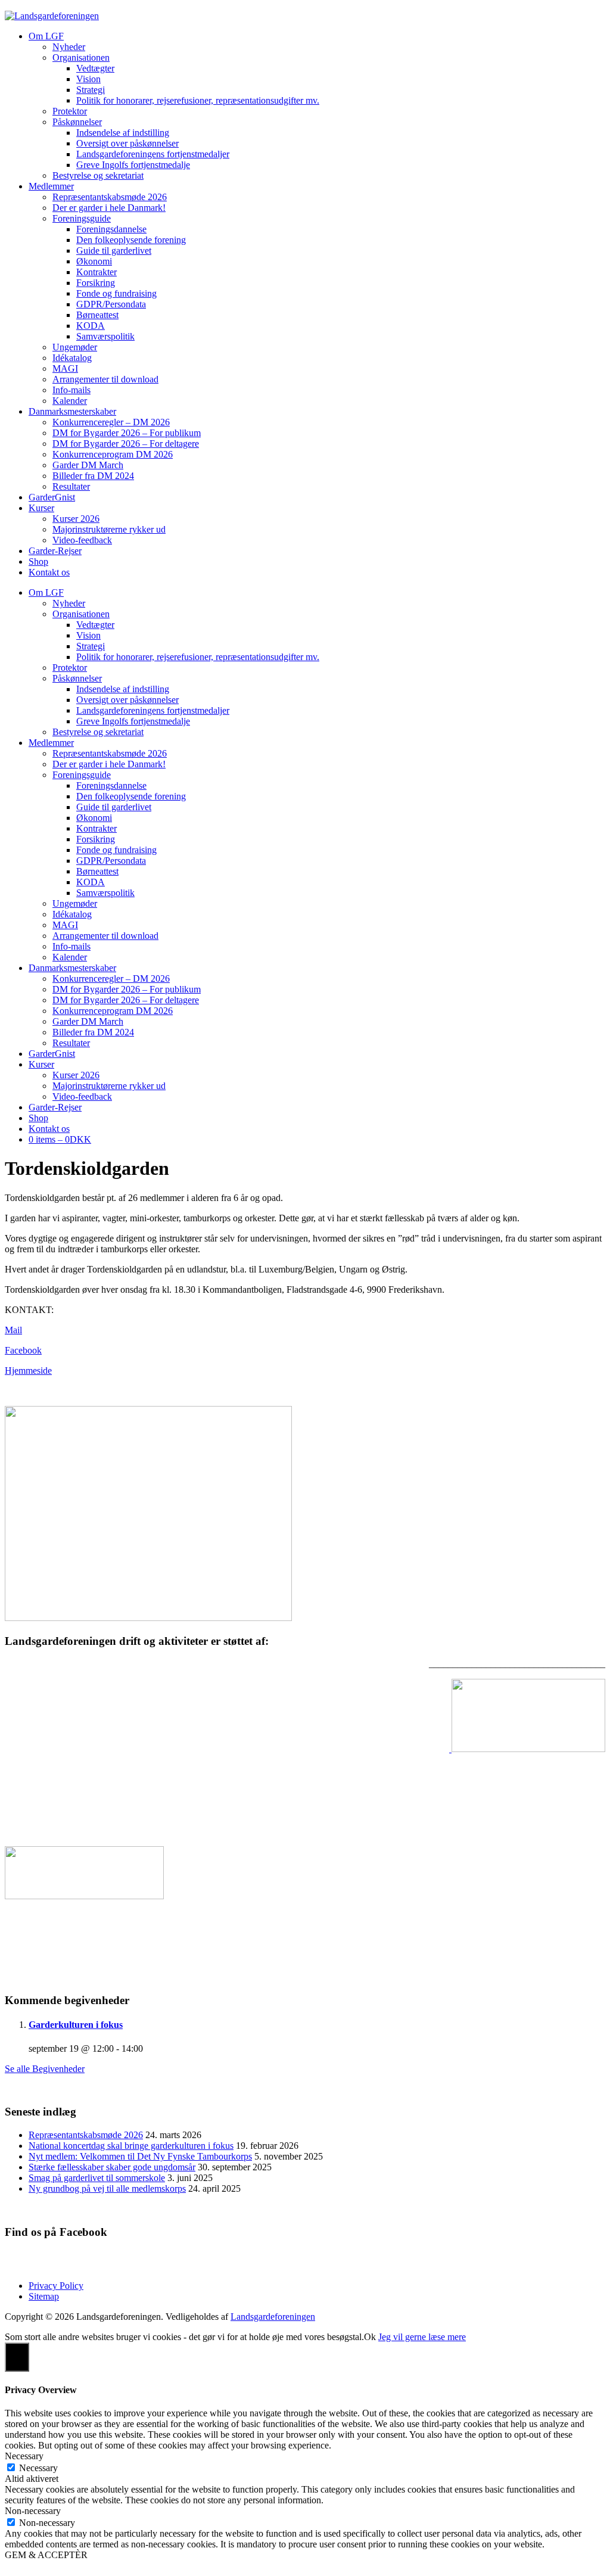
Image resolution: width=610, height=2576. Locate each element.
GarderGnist (52, 497)
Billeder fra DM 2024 (93, 476)
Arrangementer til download (105, 379)
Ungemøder (75, 347)
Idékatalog (72, 358)
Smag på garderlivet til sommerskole (97, 2178)
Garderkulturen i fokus (76, 2025)
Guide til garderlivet (114, 251)
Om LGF (46, 36)
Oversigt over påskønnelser (127, 143)
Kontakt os (49, 572)
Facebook (23, 1350)
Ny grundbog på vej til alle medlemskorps (107, 2188)
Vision (88, 79)
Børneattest (97, 315)
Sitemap (44, 2296)
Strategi (91, 90)
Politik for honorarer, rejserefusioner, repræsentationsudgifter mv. (198, 100)
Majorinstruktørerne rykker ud (109, 529)
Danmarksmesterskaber (72, 411)
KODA (91, 326)
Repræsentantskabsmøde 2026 (110, 197)
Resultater (71, 486)
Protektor (70, 111)
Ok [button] (370, 2337)
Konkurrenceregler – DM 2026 (111, 422)
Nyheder (69, 47)
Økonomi (94, 261)
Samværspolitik (105, 336)
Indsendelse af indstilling (123, 133)
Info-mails (71, 390)
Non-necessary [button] (33, 2511)
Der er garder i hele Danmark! (109, 208)
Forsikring (96, 283)
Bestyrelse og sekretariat (98, 175)
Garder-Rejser (55, 551)
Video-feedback (82, 540)
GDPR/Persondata (111, 304)
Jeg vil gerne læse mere (422, 2337)
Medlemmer (51, 186)
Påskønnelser (77, 122)
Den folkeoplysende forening (131, 240)
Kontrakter (97, 272)
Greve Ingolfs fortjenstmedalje (133, 165)
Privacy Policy (56, 2286)
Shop (38, 561)
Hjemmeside (28, 1371)
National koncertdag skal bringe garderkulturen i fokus (131, 2146)
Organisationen (81, 57)
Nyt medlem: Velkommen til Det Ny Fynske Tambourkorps (140, 2156)
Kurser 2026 (76, 519)
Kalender (70, 401)
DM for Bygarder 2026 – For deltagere (126, 444)
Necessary (38, 2468)
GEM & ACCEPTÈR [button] (46, 2555)
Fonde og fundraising (116, 293)
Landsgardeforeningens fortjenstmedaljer (153, 154)
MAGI (65, 368)
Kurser (41, 508)
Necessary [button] (24, 2456)
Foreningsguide (82, 218)
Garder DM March (88, 465)
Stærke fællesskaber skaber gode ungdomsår (112, 2167)
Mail (13, 1330)
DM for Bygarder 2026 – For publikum (127, 433)
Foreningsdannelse (111, 229)
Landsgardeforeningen (273, 2317)
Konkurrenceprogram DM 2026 (113, 454)
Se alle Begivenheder (45, 2069)
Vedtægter (95, 68)
